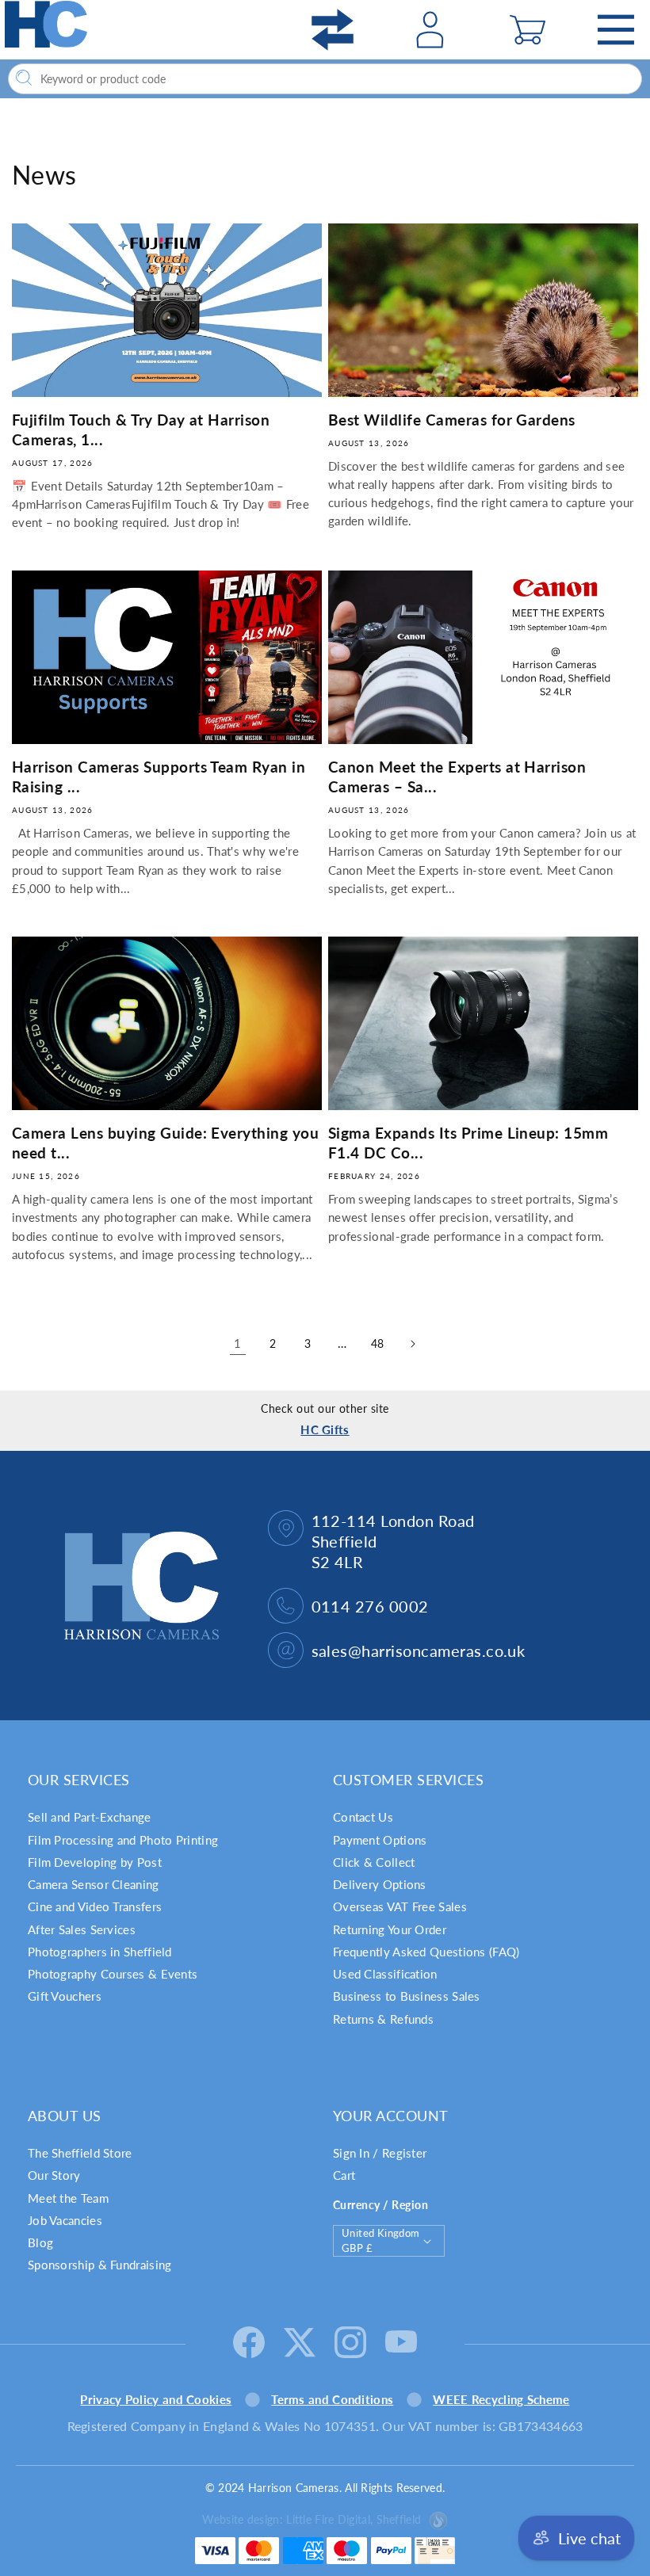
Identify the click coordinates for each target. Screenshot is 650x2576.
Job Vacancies (65, 2220)
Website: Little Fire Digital (312, 2519)
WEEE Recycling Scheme (501, 2399)
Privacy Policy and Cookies (156, 2399)
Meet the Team (68, 2198)
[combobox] (325, 79)
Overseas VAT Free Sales (400, 1906)
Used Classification (385, 1974)
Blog (40, 2242)
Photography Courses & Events (113, 1974)
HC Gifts (325, 1429)
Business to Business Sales (407, 1996)
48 (378, 1343)
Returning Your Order (390, 1929)
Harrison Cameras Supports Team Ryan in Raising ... (159, 777)
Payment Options (380, 1840)
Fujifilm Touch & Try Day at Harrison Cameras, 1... (141, 429)
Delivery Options (380, 1884)
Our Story (54, 2175)
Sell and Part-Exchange (90, 1817)
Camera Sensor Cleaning (94, 1884)
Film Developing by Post (95, 1862)
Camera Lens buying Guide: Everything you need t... (165, 1143)
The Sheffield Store (80, 2153)
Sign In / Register (380, 2153)
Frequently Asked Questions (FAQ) (426, 1952)
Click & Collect (374, 1862)
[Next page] (412, 1344)
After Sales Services (82, 1929)
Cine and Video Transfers (95, 1906)
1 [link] (237, 1343)
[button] (527, 30)
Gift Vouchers (65, 1996)
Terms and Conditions (332, 2399)
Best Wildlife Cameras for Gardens (452, 420)
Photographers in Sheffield (100, 1952)
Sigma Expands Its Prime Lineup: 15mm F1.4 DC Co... (468, 1143)
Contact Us (363, 1817)
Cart (344, 2175)
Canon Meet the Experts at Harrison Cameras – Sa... (457, 777)
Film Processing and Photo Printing (123, 1840)
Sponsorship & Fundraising (100, 2265)
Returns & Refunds (383, 2019)
